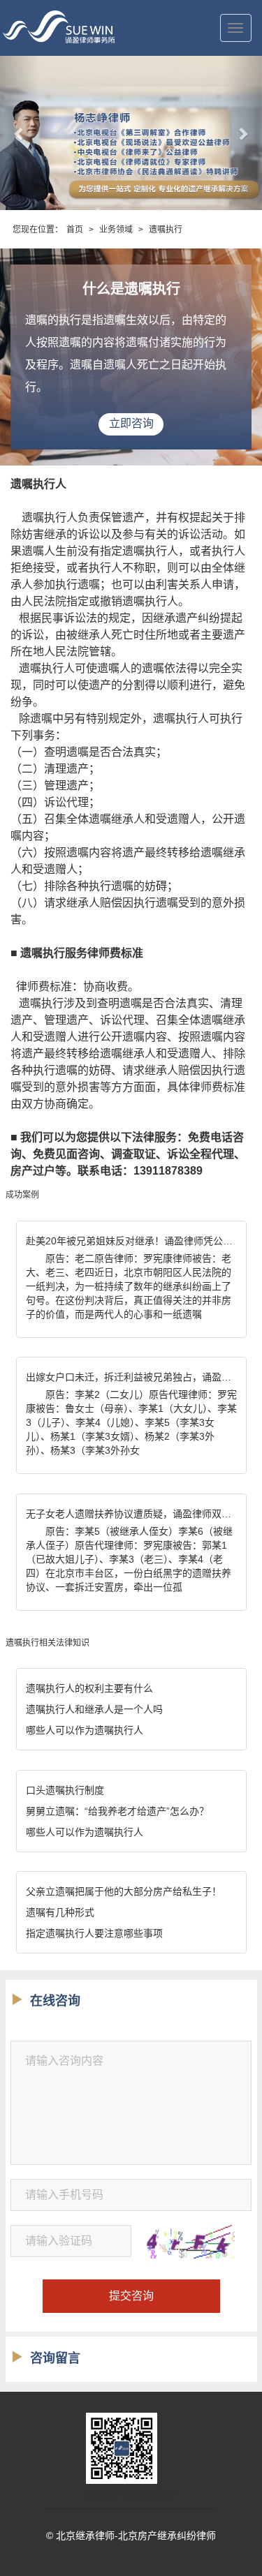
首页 (75, 230)
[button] (20, 133)
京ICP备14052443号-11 (131, 2494)
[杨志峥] (131, 133)
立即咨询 (131, 423)
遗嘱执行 (166, 230)
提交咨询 (131, 2296)
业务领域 (116, 230)
